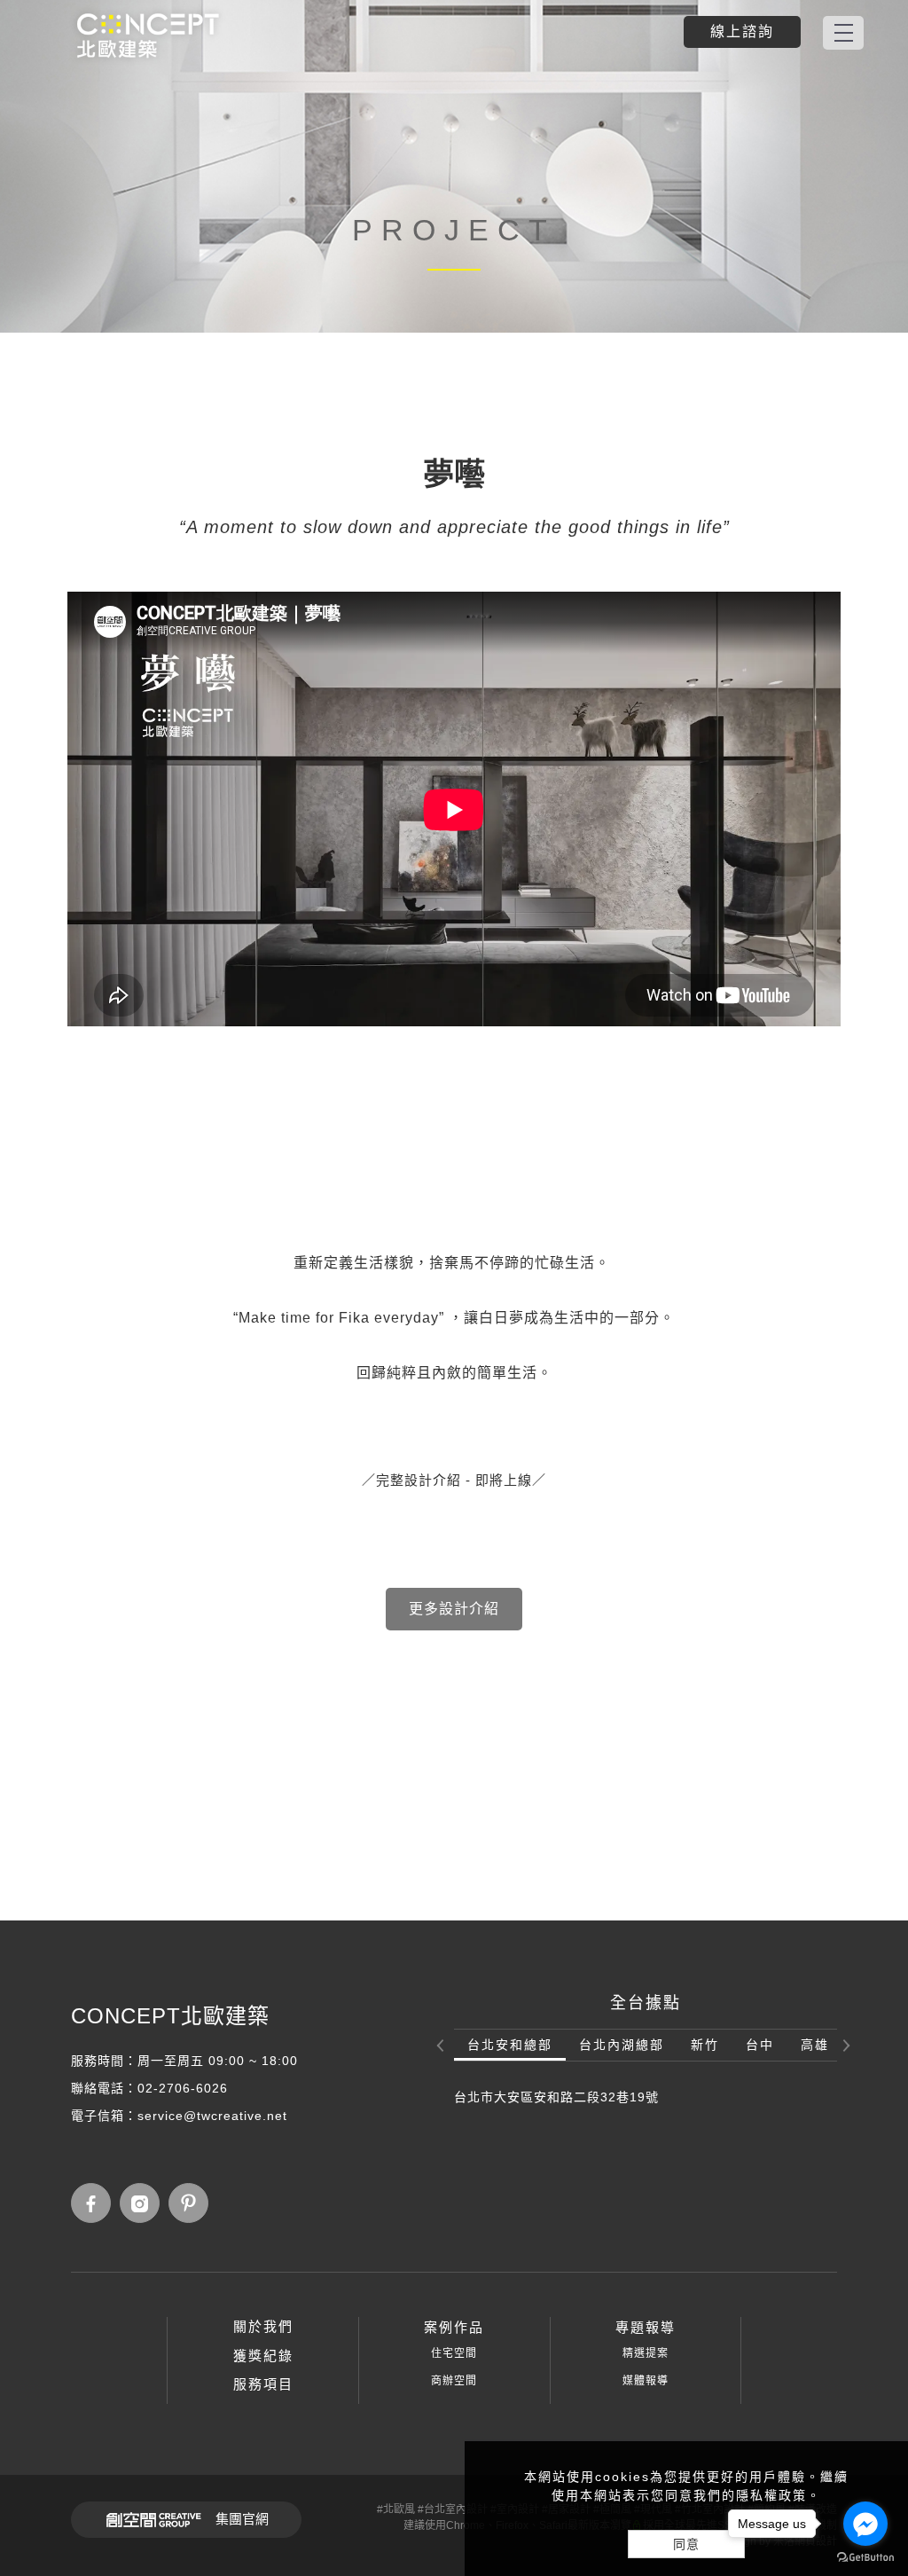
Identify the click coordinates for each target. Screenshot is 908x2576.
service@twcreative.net (212, 2116)
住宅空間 (454, 2353)
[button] (442, 2046)
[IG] (144, 2203)
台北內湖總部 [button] (622, 2045)
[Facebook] (95, 2203)
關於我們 (263, 2326)
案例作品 (454, 2327)
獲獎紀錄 (263, 2356)
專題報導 (646, 2327)
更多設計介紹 (454, 1609)
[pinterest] (193, 2203)
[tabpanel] (454, 166)
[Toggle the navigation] (843, 33)
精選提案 (646, 2353)
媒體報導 (646, 2381)
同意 (686, 2544)
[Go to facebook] (865, 2524)
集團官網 (242, 2519)
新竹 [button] (705, 2045)
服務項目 (263, 2384)
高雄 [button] (815, 2045)
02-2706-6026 (183, 2088)
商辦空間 (454, 2381)
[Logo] (148, 35)
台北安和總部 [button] (510, 2045)
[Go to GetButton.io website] (865, 2558)
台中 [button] (760, 2045)
